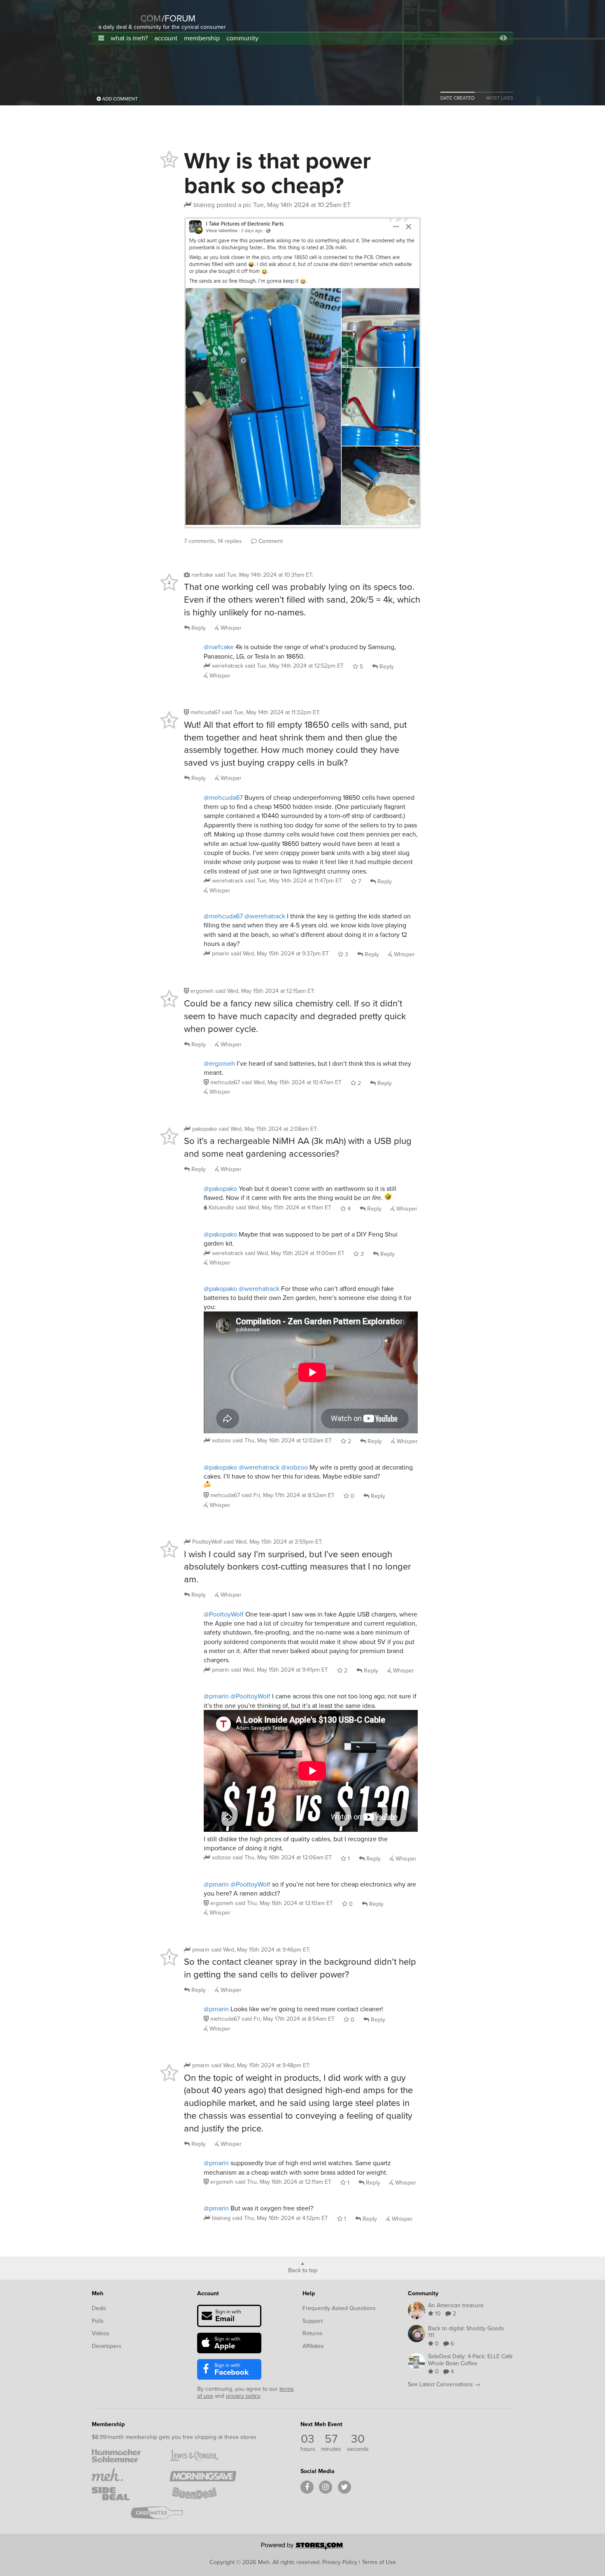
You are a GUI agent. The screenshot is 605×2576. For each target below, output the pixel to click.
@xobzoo (294, 1467)
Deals (99, 2308)
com (151, 18)
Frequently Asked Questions (339, 2308)
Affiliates (313, 2346)
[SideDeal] (125, 2494)
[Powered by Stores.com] (302, 2547)
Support (313, 2321)
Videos (101, 2333)
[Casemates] (164, 2513)
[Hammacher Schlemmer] (125, 2456)
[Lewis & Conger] (203, 2456)
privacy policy (243, 2396)
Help (309, 2293)
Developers (107, 2346)
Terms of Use (379, 2562)
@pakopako (220, 1188)
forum (179, 18)
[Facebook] (307, 2487)
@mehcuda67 (223, 797)
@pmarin (216, 1696)
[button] (101, 38)
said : (264, 575)
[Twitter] (344, 2487)
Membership (108, 2424)
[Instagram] (326, 2487)
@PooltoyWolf (224, 1614)
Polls (98, 2321)
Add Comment (119, 99)
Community (423, 2293)
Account (208, 2293)
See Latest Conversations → (444, 2384)
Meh (98, 2293)
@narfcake (219, 647)
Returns (313, 2333)
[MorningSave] (203, 2475)
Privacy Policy (340, 2562)
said (294, 666)
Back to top (303, 2270)
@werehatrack (265, 916)
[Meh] (119, 13)
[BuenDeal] (203, 2494)
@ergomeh (219, 1063)
